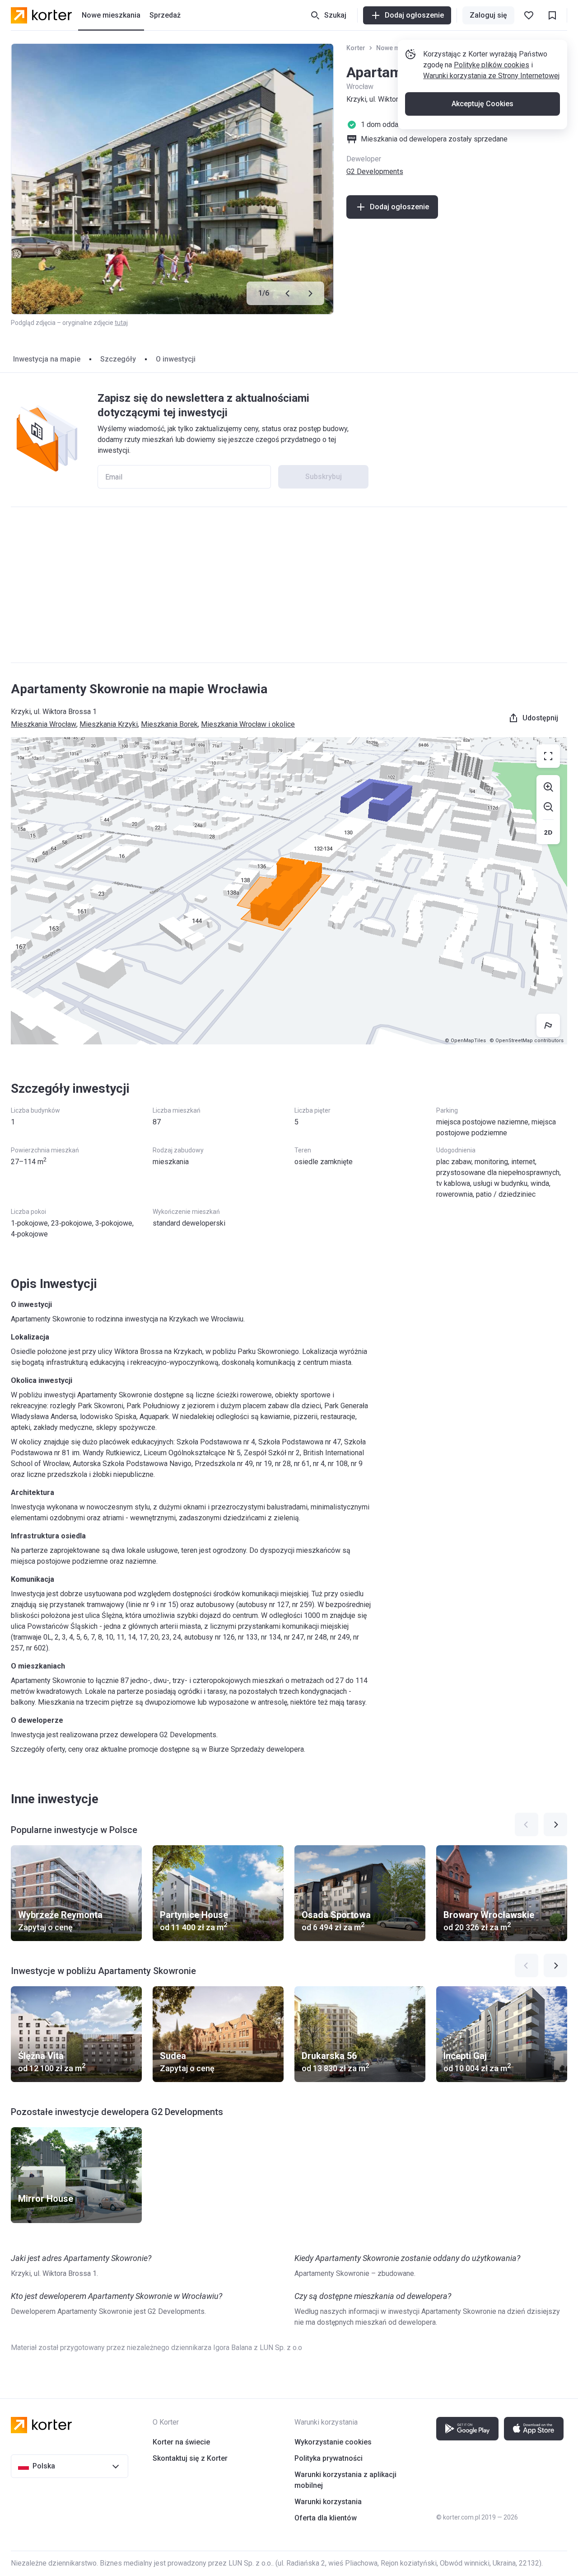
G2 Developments (375, 172)
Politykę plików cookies (492, 65)
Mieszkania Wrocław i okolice (248, 724)
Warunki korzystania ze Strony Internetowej (491, 76)
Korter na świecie (181, 2442)
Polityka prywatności (329, 2458)
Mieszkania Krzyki (109, 724)
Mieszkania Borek (169, 724)
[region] (289, 891)
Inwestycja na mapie (47, 359)
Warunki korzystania (328, 2502)
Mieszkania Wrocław (44, 724)
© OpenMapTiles (465, 1041)
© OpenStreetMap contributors (527, 1041)
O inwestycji (176, 359)
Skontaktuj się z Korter (190, 2458)
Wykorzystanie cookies (333, 2442)
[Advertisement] (289, 585)
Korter (356, 48)
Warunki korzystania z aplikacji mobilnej (345, 2480)
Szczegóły (118, 359)
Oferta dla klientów (326, 2518)
